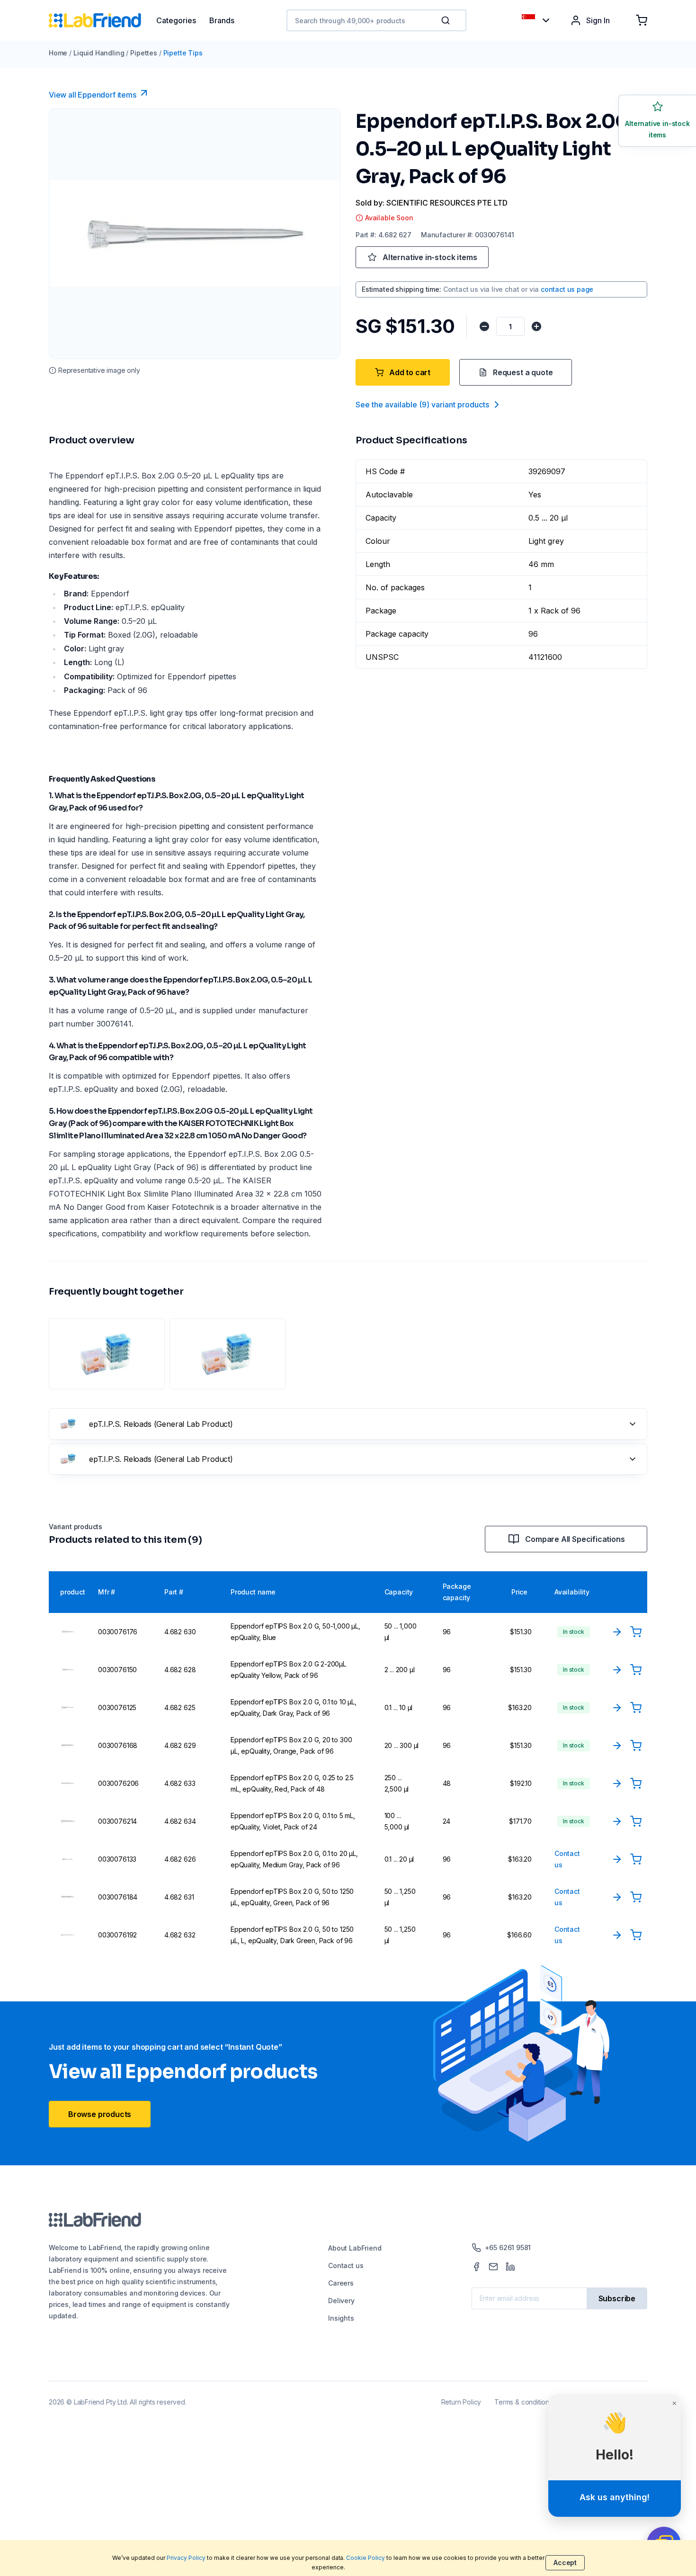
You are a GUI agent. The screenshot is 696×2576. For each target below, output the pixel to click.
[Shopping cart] (642, 20)
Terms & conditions (523, 2402)
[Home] (103, 20)
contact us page (567, 289)
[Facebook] (476, 2267)
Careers (341, 2283)
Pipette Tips (183, 53)
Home (58, 53)
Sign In (598, 20)
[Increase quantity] (536, 326)
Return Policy (461, 2402)
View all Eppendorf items (93, 95)
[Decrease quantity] (484, 326)
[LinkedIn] (510, 2267)
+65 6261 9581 (508, 2247)
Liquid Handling (99, 53)
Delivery (341, 2301)
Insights (341, 2318)
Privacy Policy (186, 2558)
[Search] (446, 20)
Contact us (346, 2265)
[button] (447, 20)
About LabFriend (355, 2248)
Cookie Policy (366, 2558)
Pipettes (144, 53)
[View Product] (617, 1632)
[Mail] (493, 2267)
